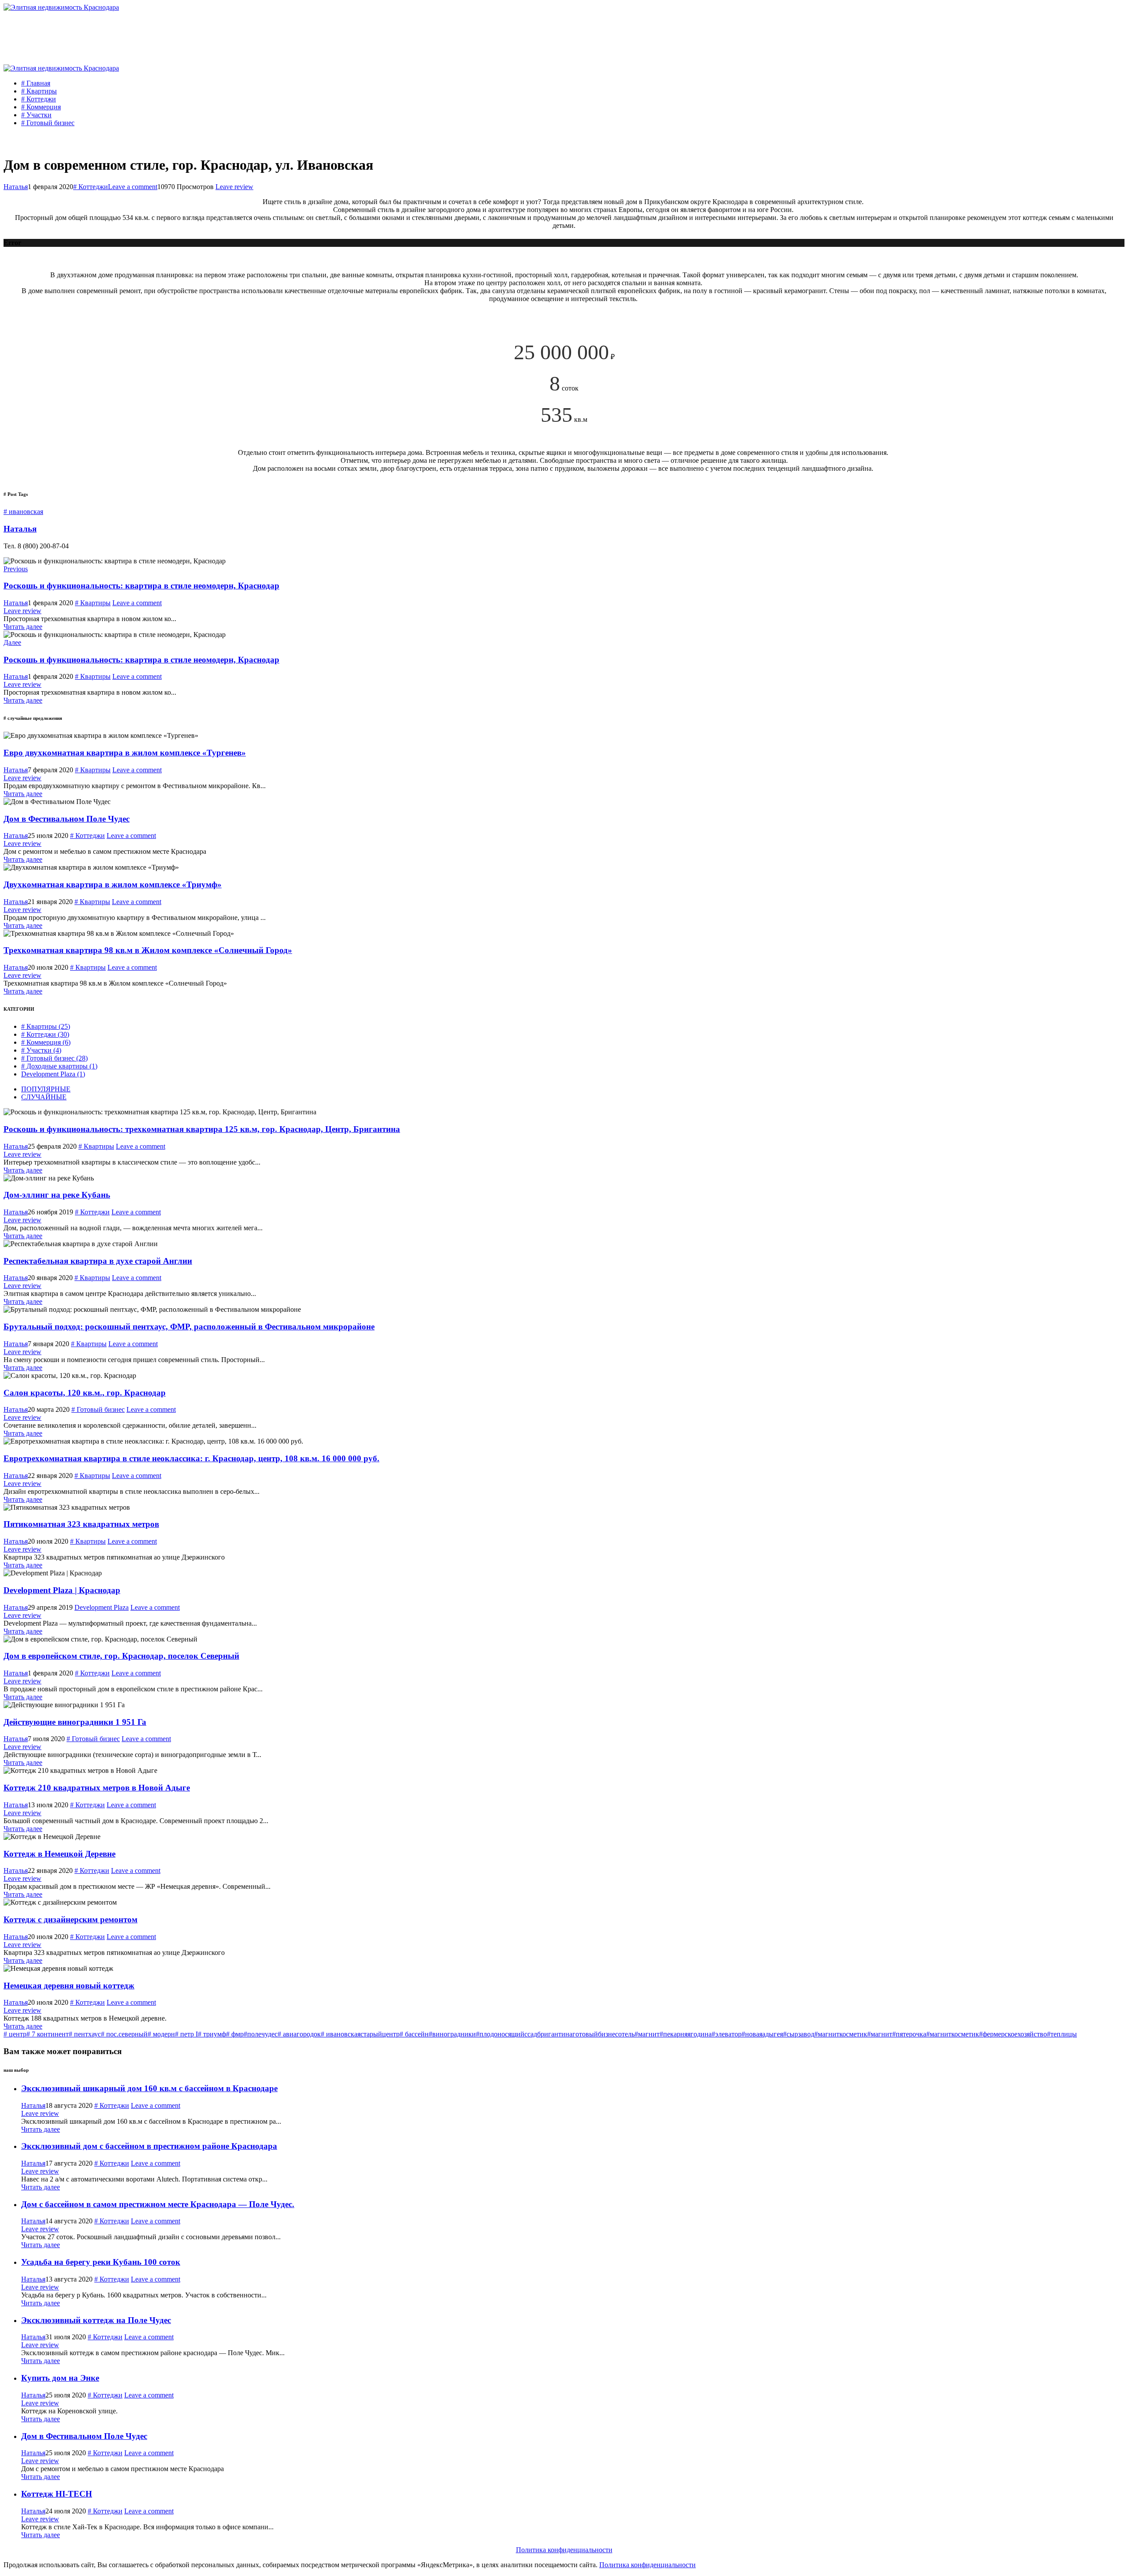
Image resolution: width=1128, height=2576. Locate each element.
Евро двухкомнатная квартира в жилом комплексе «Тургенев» (125, 753)
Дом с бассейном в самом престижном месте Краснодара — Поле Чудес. (158, 2204)
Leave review (234, 187)
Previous (16, 569)
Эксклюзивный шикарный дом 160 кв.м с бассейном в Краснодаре (149, 2088)
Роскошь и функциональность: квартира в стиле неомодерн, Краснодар (141, 586)
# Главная (36, 83)
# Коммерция (41, 107)
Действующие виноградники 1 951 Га (75, 1722)
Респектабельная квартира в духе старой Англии (98, 1261)
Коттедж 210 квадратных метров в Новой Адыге (97, 1788)
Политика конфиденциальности (564, 2550)
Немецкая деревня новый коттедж (69, 1986)
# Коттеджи (39, 99)
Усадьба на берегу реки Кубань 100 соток (101, 2262)
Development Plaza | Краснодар (62, 1590)
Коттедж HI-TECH (57, 2494)
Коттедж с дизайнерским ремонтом (70, 1919)
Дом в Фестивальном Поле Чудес (67, 819)
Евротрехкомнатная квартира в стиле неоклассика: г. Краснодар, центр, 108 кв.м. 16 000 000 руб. (191, 1458)
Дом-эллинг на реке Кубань (57, 1195)
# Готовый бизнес (48, 123)
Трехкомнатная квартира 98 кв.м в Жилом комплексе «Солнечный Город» (148, 950)
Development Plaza (53, 1074)
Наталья (16, 187)
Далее (12, 642)
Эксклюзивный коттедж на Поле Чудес (96, 2320)
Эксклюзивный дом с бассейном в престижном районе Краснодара (149, 2146)
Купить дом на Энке (60, 2378)
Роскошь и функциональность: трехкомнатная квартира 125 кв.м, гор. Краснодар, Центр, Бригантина (202, 1129)
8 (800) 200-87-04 (1072, 49)
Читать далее (23, 627)
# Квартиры (39, 91)
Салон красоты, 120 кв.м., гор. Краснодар (85, 1393)
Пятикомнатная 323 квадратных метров (81, 1524)
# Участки (36, 115)
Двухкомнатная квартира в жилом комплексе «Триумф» (113, 884)
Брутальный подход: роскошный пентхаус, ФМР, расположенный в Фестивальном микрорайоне (189, 1327)
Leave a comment (133, 187)
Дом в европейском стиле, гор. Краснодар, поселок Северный (121, 1656)
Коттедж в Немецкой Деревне (59, 1854)
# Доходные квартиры (59, 1066)
